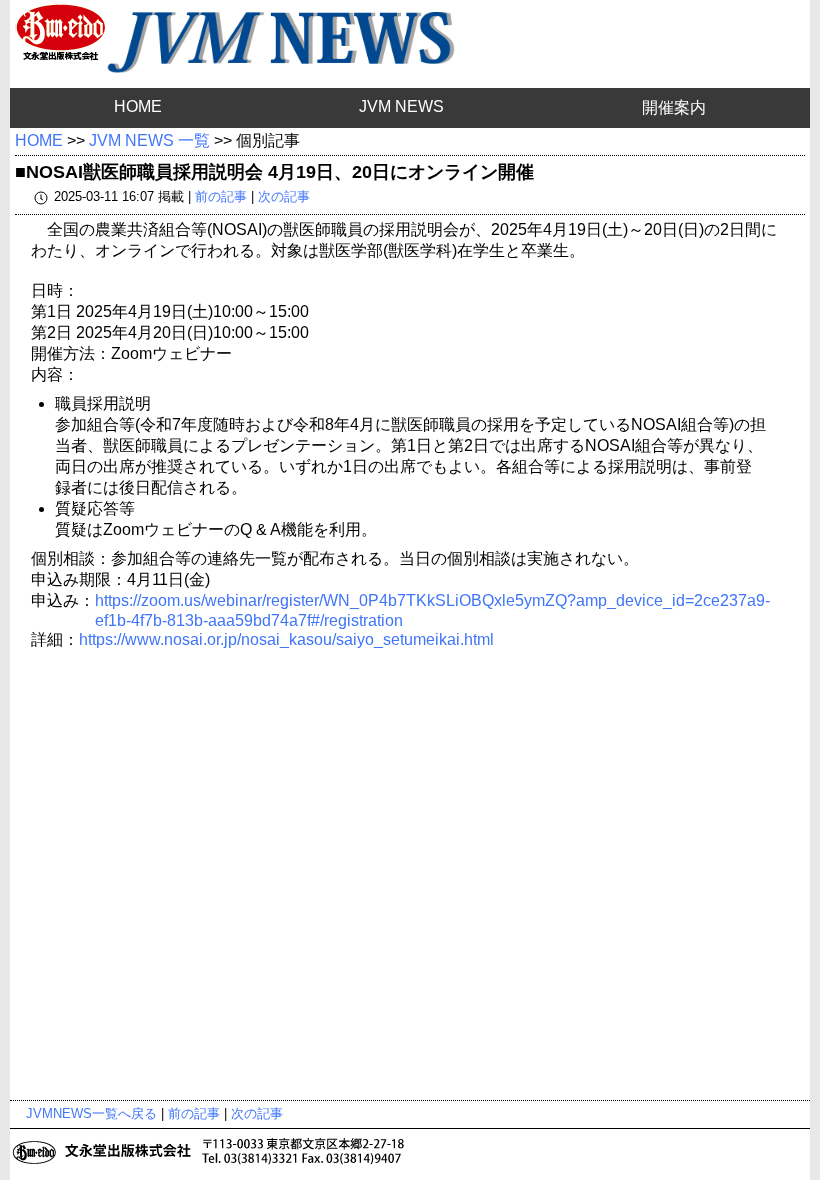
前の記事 (221, 196)
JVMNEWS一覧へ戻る (91, 1113)
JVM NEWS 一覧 (149, 140)
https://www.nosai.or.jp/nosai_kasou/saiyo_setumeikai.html (286, 639)
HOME (138, 106)
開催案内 (674, 107)
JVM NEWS (401, 106)
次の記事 (284, 196)
